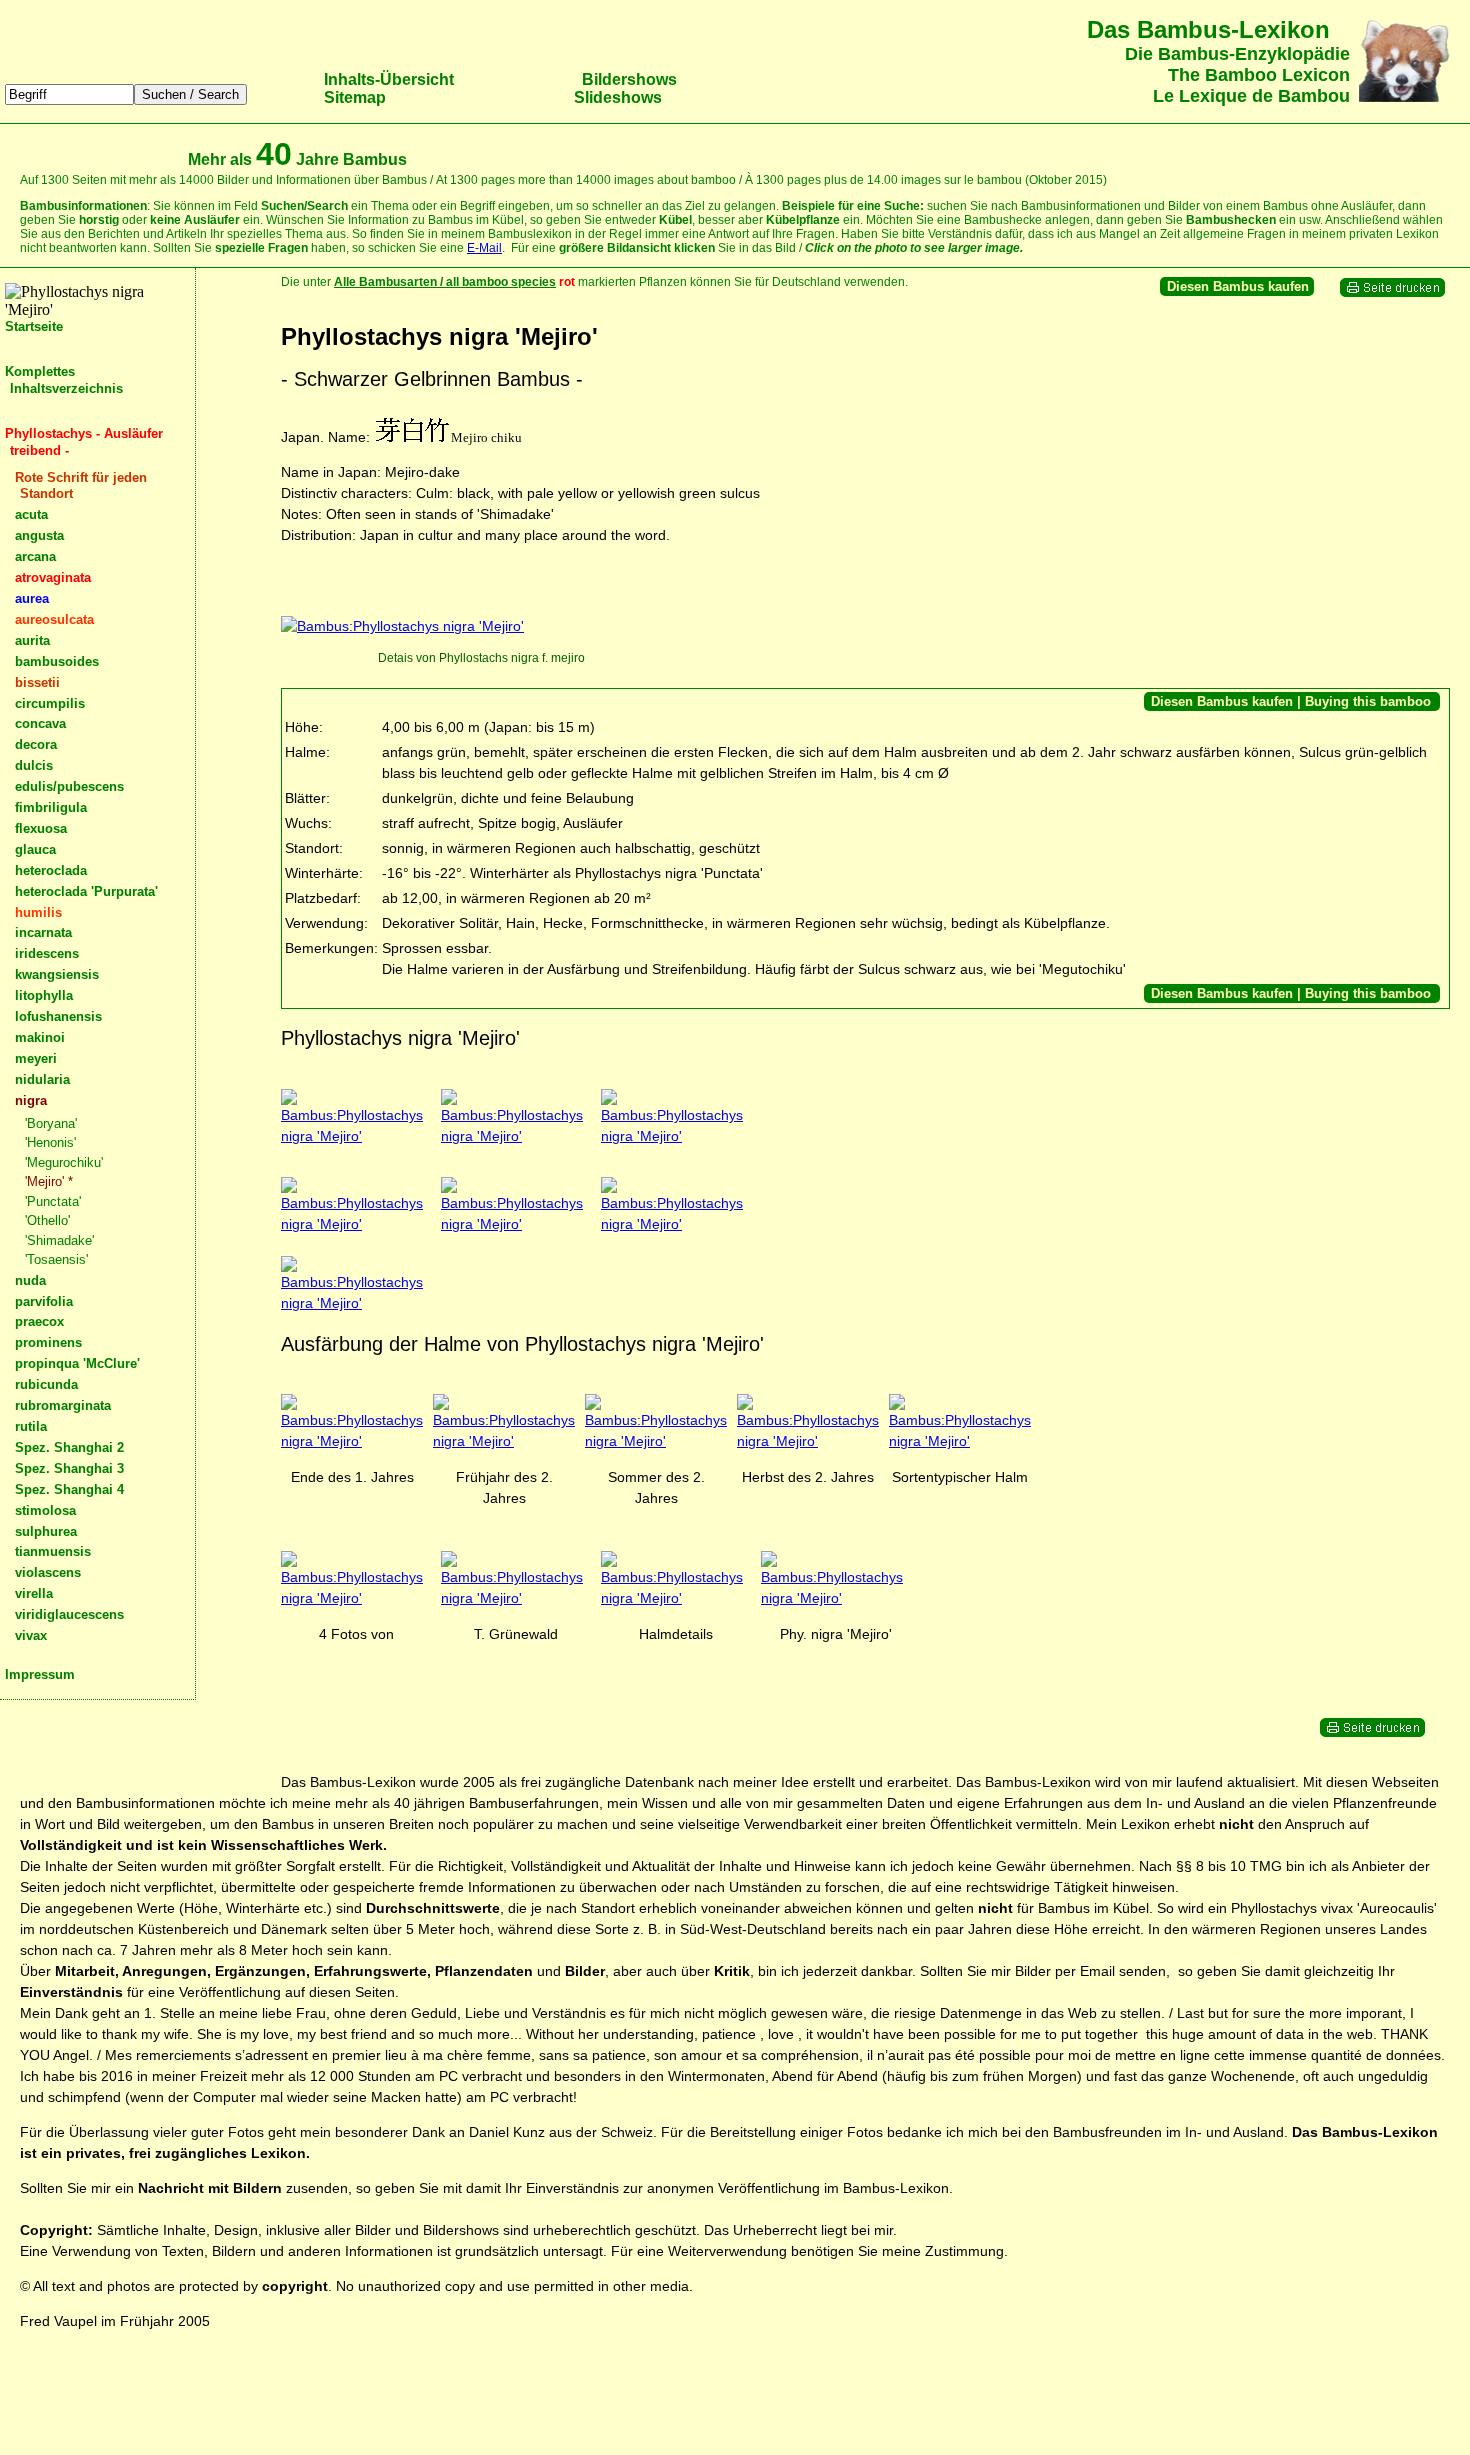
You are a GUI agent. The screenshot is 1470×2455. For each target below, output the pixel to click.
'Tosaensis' (56, 1259)
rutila (31, 1426)
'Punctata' (53, 1201)
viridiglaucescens (69, 1614)
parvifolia (44, 1301)
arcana (35, 556)
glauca (35, 849)
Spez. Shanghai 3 (69, 1468)
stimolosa (45, 1510)
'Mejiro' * (49, 1181)
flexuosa (41, 828)
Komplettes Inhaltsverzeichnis (64, 380)
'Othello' (47, 1220)
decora (36, 744)
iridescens (47, 953)
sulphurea (46, 1531)
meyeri (36, 1058)
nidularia (42, 1079)
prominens (48, 1342)
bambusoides (57, 661)
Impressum (40, 1674)
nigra (31, 1100)
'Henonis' (50, 1142)
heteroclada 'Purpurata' (86, 891)
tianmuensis (53, 1551)
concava (40, 723)
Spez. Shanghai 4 (69, 1489)
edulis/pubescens (69, 786)
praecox (39, 1321)
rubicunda (46, 1384)
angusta (39, 535)
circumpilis (50, 703)
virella (34, 1593)
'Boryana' (51, 1123)
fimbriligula (51, 807)
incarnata (43, 932)
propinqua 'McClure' (77, 1363)
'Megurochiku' (64, 1162)
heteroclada (51, 870)
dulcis (34, 765)
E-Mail (484, 248)
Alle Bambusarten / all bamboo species (445, 282)
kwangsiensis (57, 974)
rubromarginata (63, 1405)
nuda (30, 1280)
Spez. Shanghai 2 (69, 1447)
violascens (48, 1572)
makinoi (40, 1037)
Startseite (34, 326)
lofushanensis (58, 1016)
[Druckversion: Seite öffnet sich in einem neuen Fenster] (1392, 293)
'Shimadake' (59, 1240)
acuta (31, 514)
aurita (32, 640)
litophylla (44, 995)
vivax (31, 1635)
